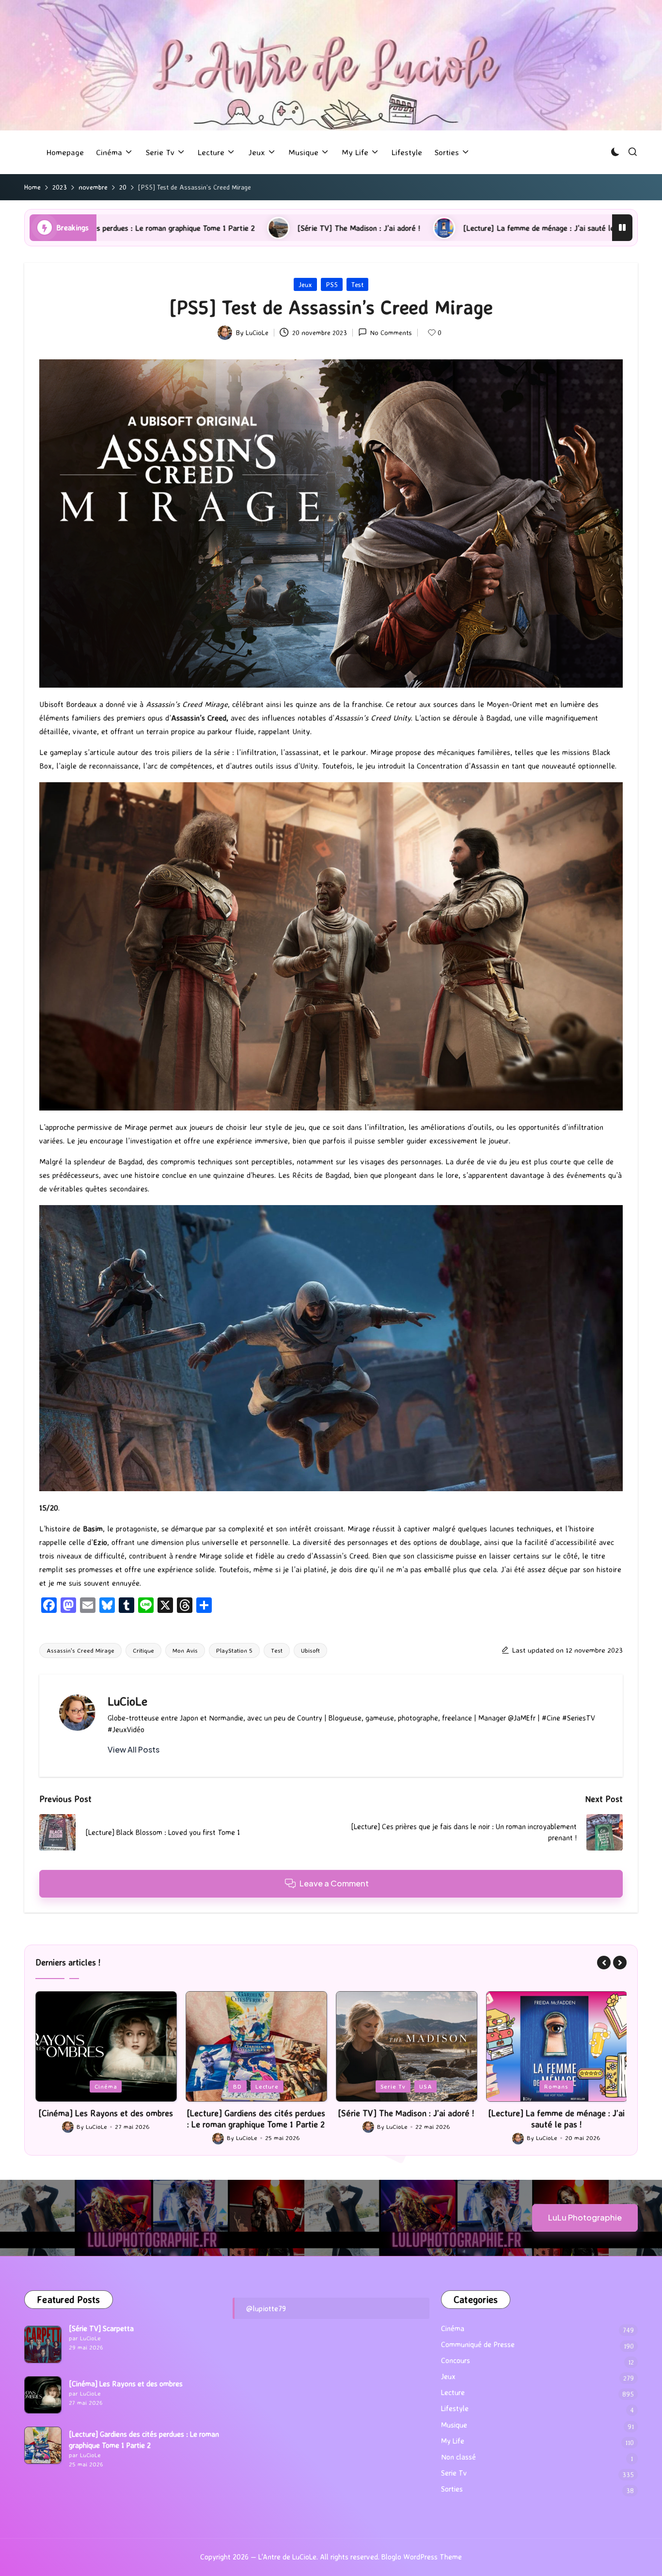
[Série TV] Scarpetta (101, 2328)
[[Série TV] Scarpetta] (43, 2344)
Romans (406, 2086)
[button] (134, 1750)
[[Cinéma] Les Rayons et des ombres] (43, 2395)
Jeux (305, 284)
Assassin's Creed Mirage (80, 1650)
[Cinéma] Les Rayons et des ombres (126, 2384)
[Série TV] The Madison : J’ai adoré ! (107, 228)
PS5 (332, 284)
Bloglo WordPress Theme (422, 2557)
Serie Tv (243, 2086)
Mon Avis (185, 1650)
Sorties (452, 2489)
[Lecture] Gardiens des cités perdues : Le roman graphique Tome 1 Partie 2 (106, 2118)
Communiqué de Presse (478, 2344)
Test (357, 284)
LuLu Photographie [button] (585, 2217)
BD (87, 2086)
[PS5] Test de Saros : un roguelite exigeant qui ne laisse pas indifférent (543, 228)
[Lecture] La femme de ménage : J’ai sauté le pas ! (296, 228)
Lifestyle (455, 2408)
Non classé (458, 2457)
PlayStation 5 (234, 1650)
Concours (456, 2360)
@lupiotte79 (266, 2308)
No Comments (391, 332)
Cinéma (453, 2328)
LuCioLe (127, 1701)
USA (275, 2086)
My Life (453, 2441)
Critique (143, 1650)
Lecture (117, 2086)
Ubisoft (310, 1650)
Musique (454, 2425)
